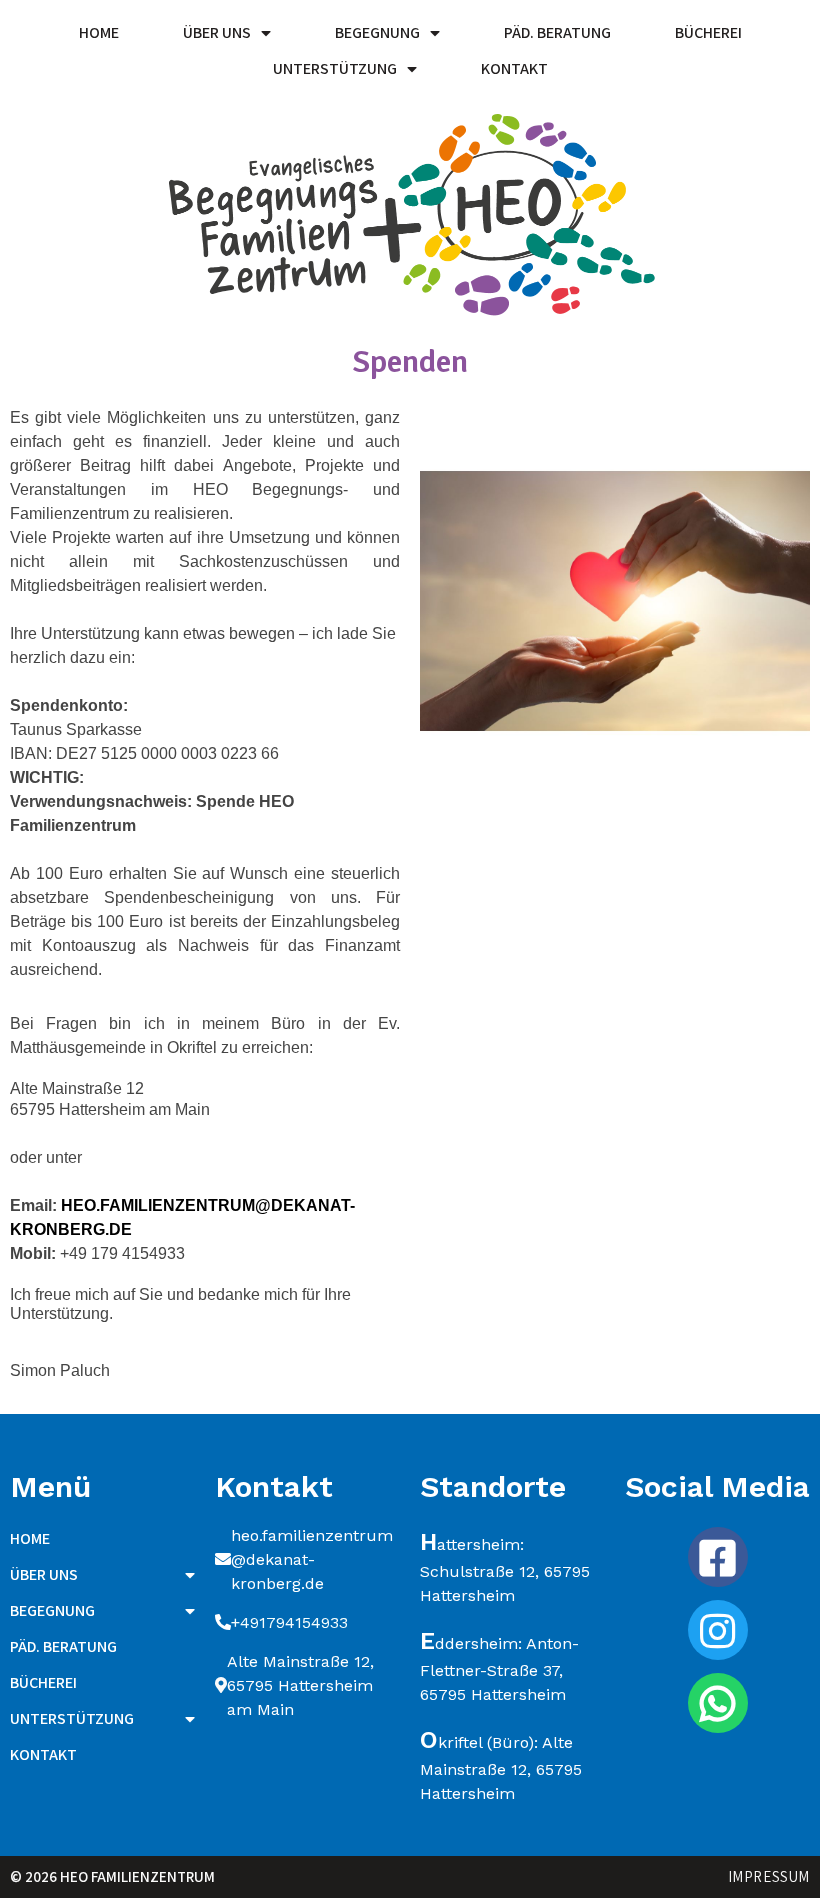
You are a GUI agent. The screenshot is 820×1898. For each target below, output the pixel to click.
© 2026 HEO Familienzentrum (112, 1876)
